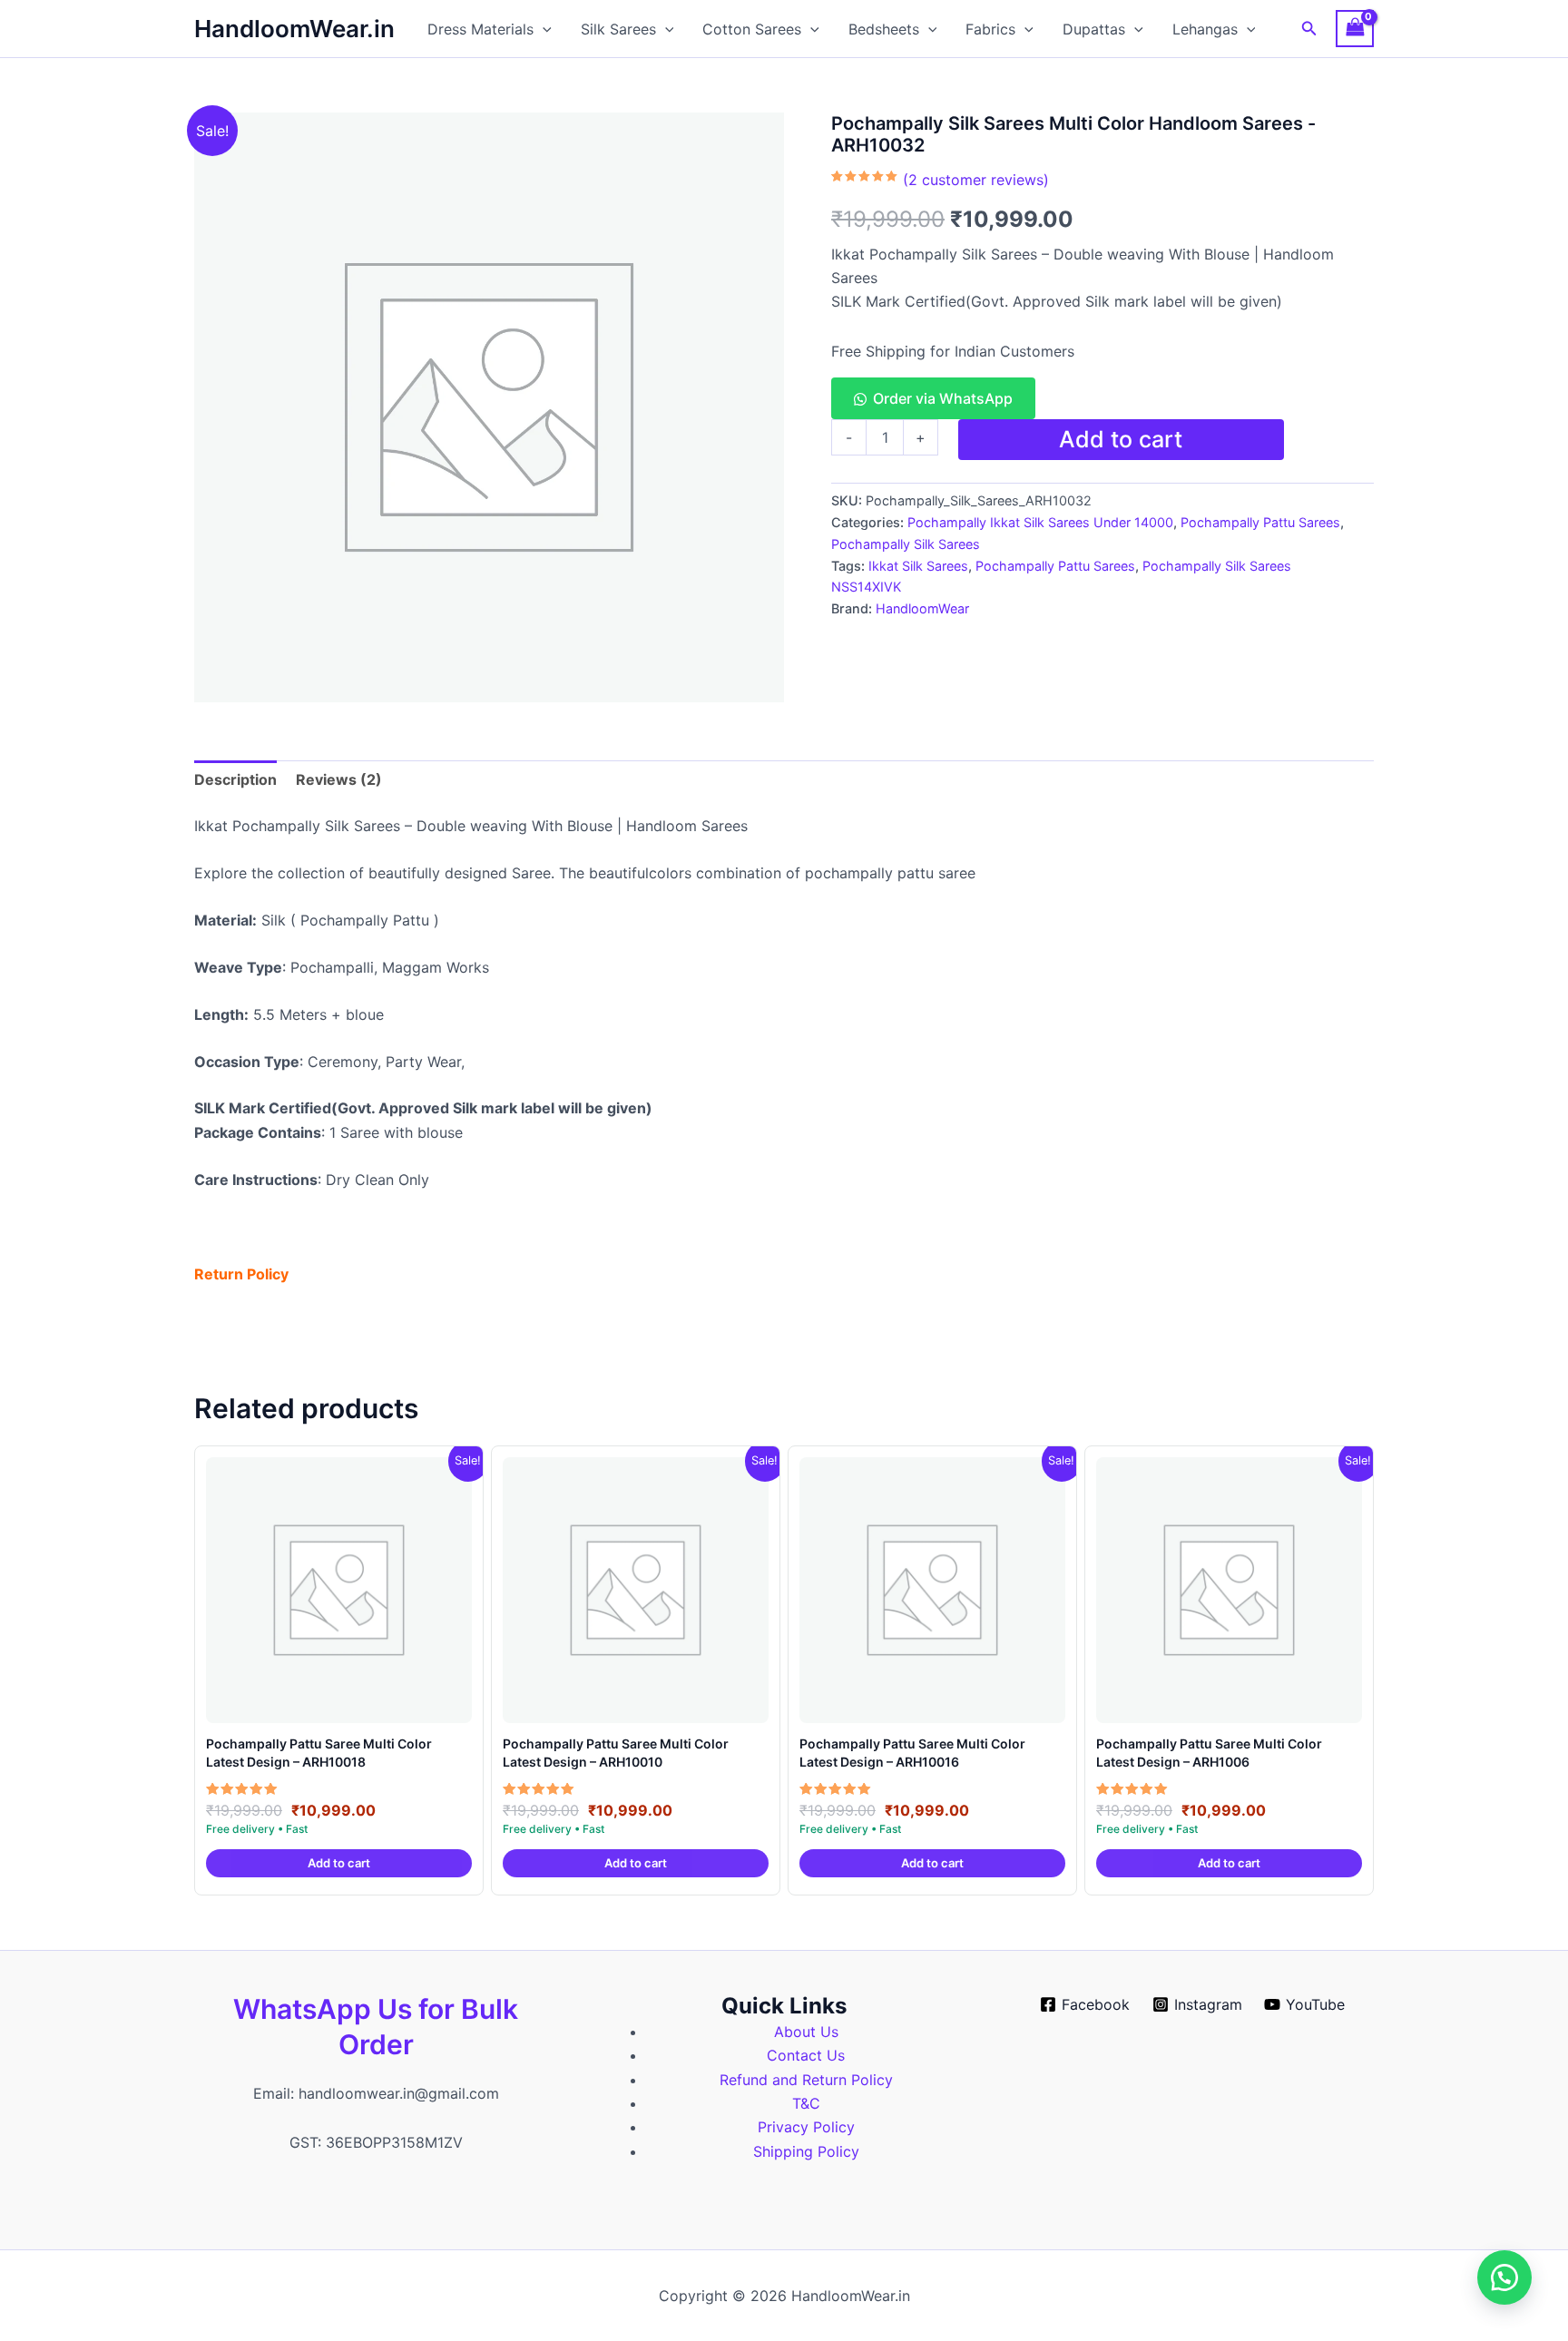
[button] (543, 29)
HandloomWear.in (294, 29)
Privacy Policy (806, 2127)
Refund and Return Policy (806, 2080)
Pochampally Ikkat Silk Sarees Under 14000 (1040, 522)
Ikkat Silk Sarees (918, 566)
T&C (806, 2103)
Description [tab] (235, 779)
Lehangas (1205, 29)
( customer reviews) (976, 180)
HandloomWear (922, 608)
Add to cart (1121, 439)
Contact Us (806, 2055)
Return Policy (241, 1274)
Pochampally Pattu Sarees (1260, 522)
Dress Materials (480, 29)
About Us (806, 2032)
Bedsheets (884, 29)
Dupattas (1094, 29)
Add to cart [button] (339, 1863)
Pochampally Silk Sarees (906, 544)
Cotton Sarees (752, 29)
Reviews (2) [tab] (339, 779)
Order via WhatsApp (943, 398)
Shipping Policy (806, 2151)
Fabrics (990, 29)
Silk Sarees (618, 29)
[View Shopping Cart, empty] (1355, 29)
